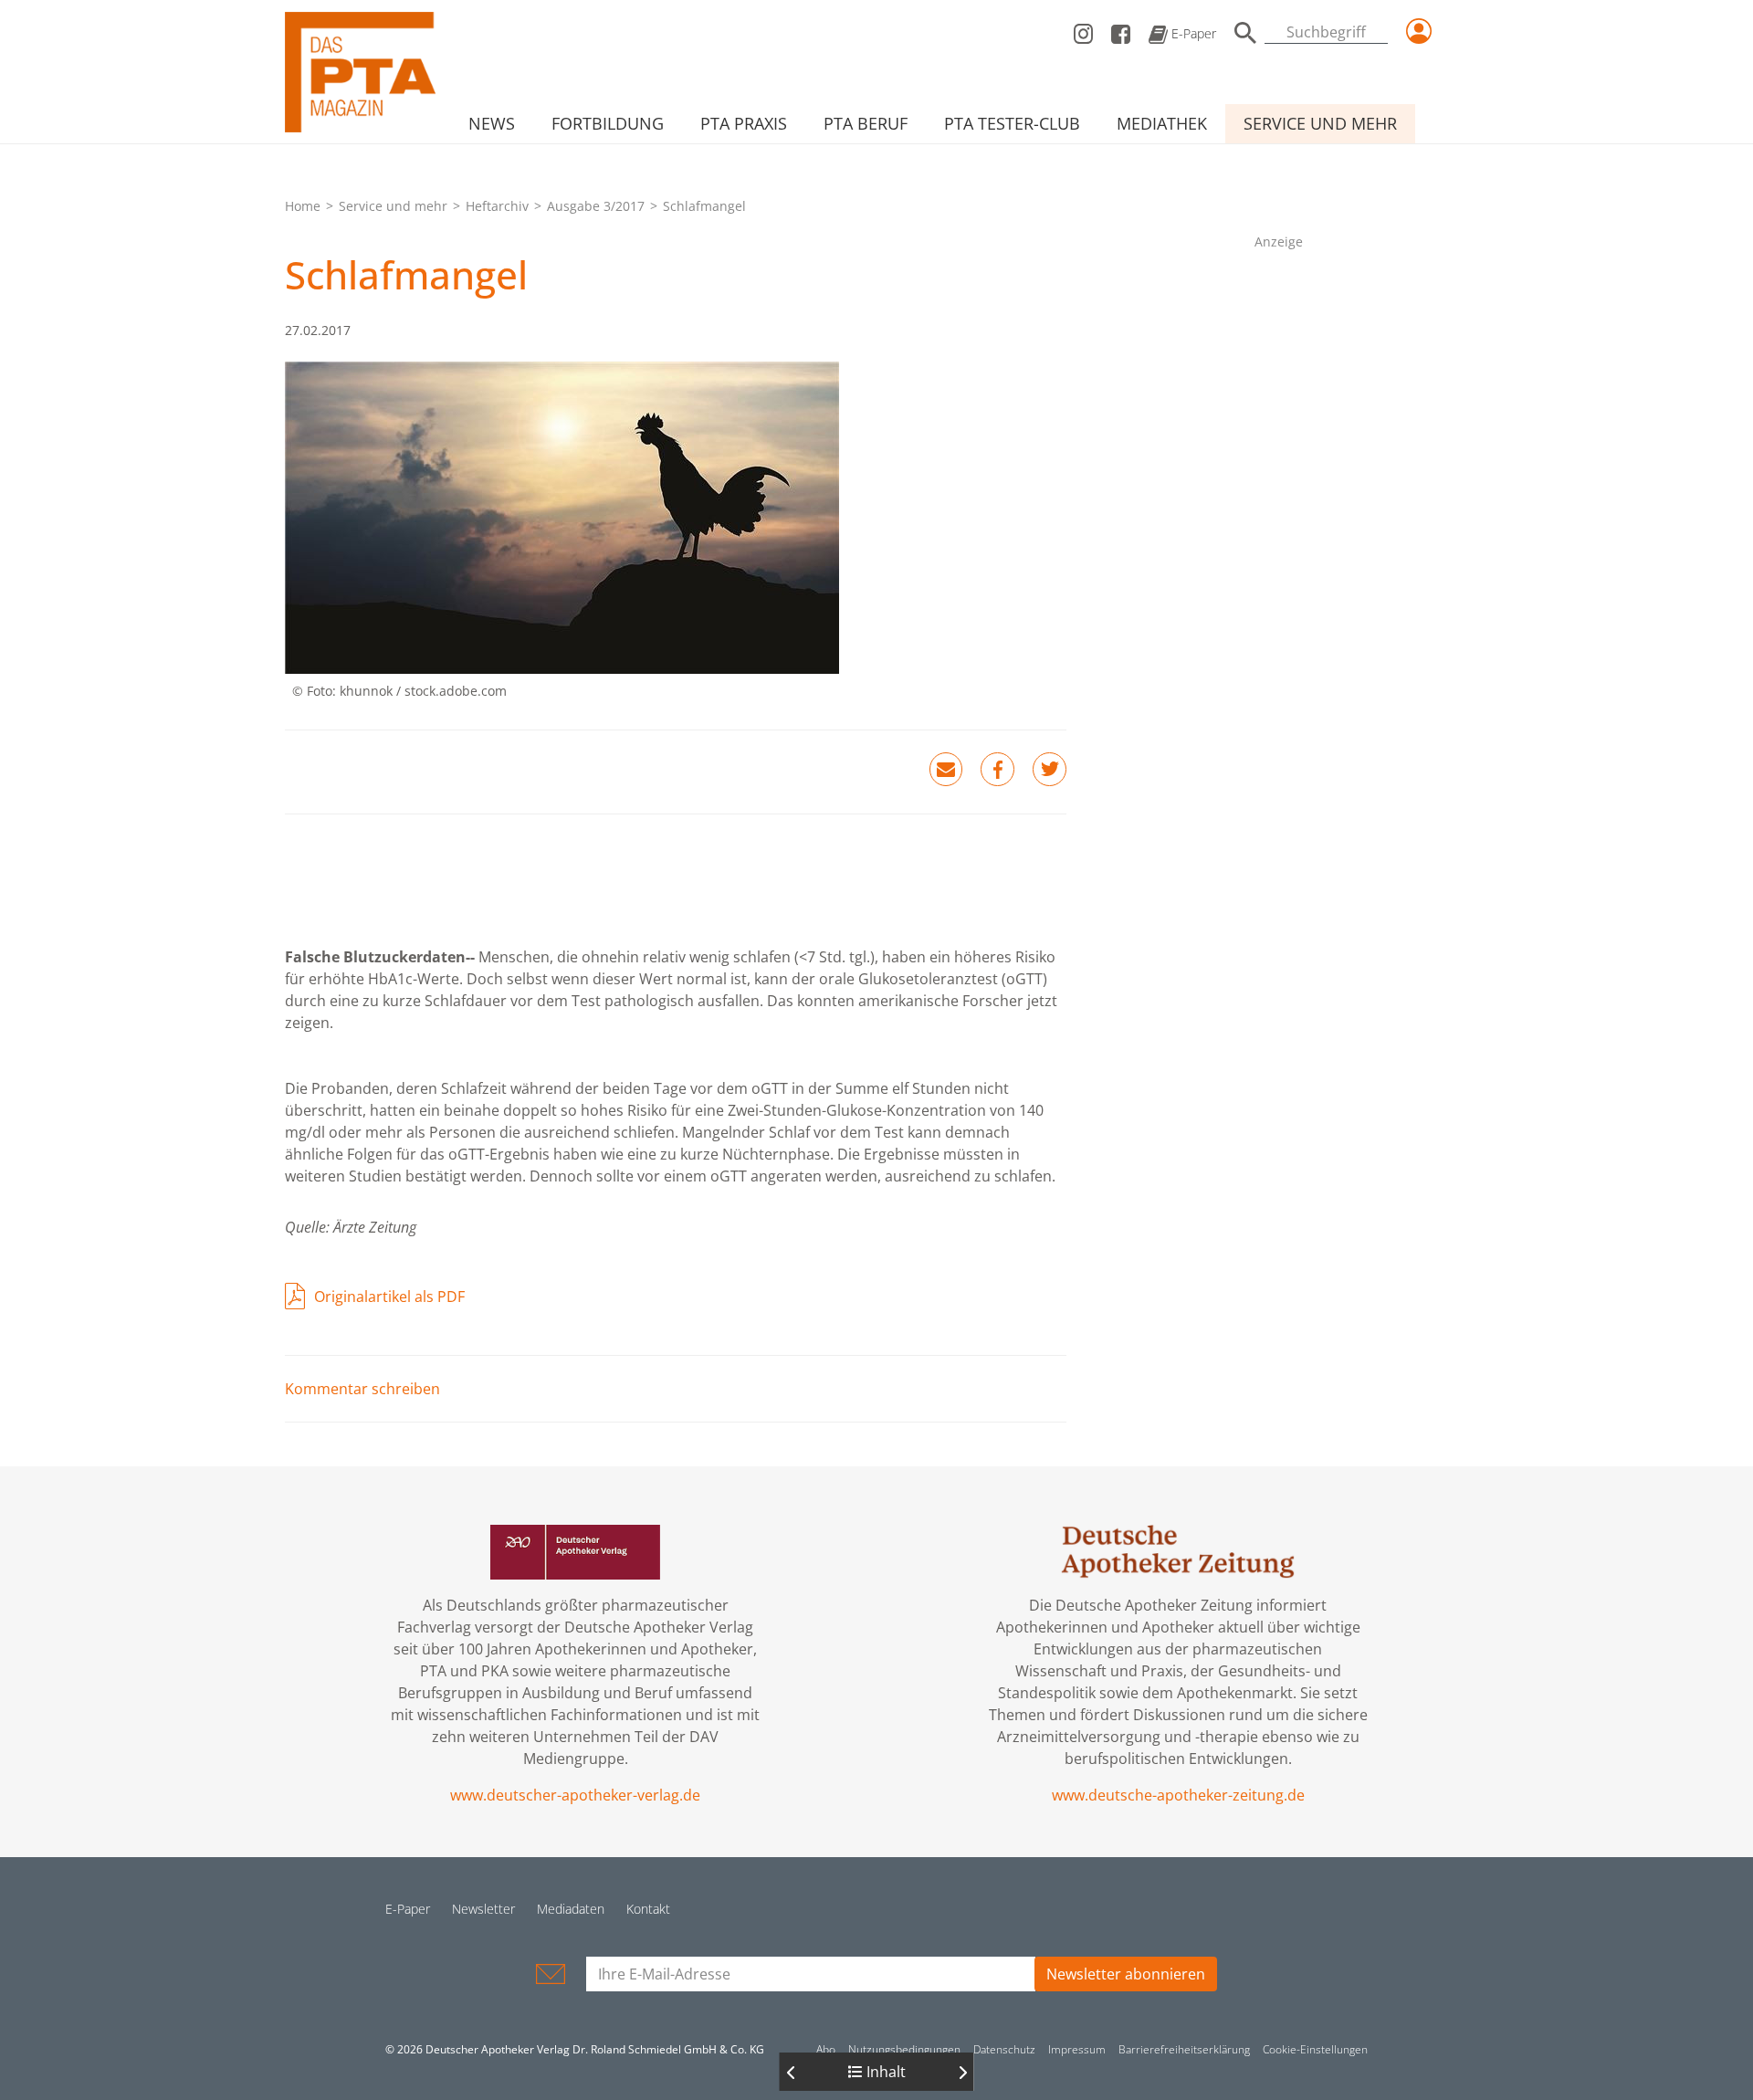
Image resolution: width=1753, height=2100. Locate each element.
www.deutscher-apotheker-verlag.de (575, 1795)
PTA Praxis (744, 123)
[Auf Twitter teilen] (1050, 769)
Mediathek (1162, 123)
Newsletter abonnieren (1126, 1974)
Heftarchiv (497, 206)
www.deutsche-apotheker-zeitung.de (1178, 1795)
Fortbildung (608, 123)
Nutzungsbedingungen (904, 2049)
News (492, 123)
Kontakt (648, 1909)
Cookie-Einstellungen (1315, 2049)
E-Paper (1192, 33)
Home (303, 206)
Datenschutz (1004, 2049)
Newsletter (483, 1909)
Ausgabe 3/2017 (596, 206)
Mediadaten (571, 1909)
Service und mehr (1320, 123)
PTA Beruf (866, 123)
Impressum (1077, 2049)
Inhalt (884, 2072)
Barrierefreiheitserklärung (1184, 2049)
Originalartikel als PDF (389, 1297)
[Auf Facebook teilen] (997, 769)
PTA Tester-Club (1012, 123)
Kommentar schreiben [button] (362, 1389)
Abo (826, 2049)
